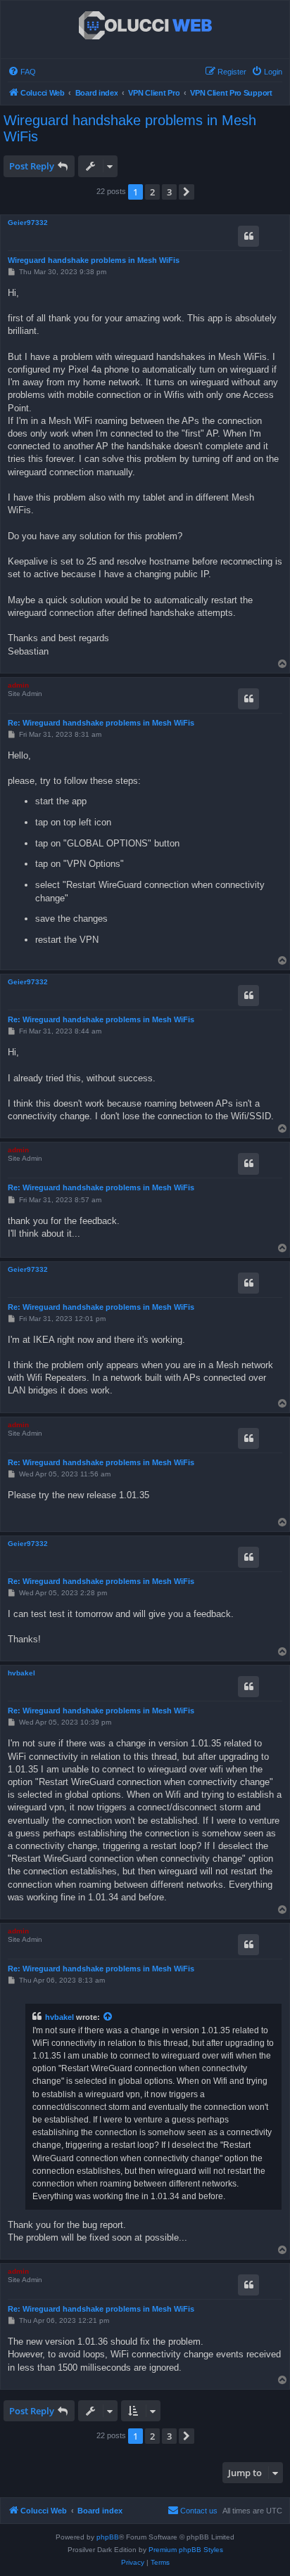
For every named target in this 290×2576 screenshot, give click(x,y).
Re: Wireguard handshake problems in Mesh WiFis (101, 723)
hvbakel (21, 1673)
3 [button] (169, 192)
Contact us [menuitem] (199, 2511)
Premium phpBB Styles (186, 2550)
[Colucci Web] (145, 26)
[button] (187, 192)
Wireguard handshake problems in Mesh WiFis (130, 128)
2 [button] (152, 192)
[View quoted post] (108, 2017)
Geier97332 (28, 223)
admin (18, 685)
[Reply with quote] (248, 236)
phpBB (108, 2537)
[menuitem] (22, 72)
